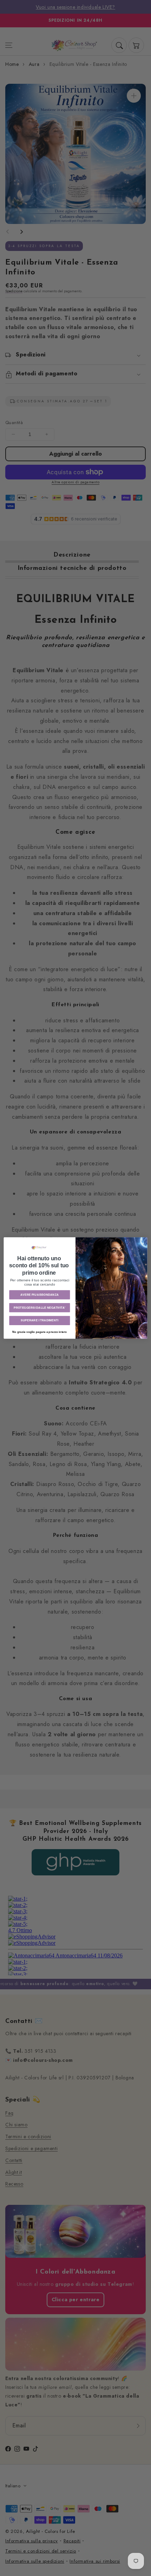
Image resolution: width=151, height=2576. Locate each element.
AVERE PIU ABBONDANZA (40, 1295)
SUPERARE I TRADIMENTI (40, 1320)
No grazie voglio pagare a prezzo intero (40, 1332)
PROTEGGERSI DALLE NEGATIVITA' (40, 1307)
